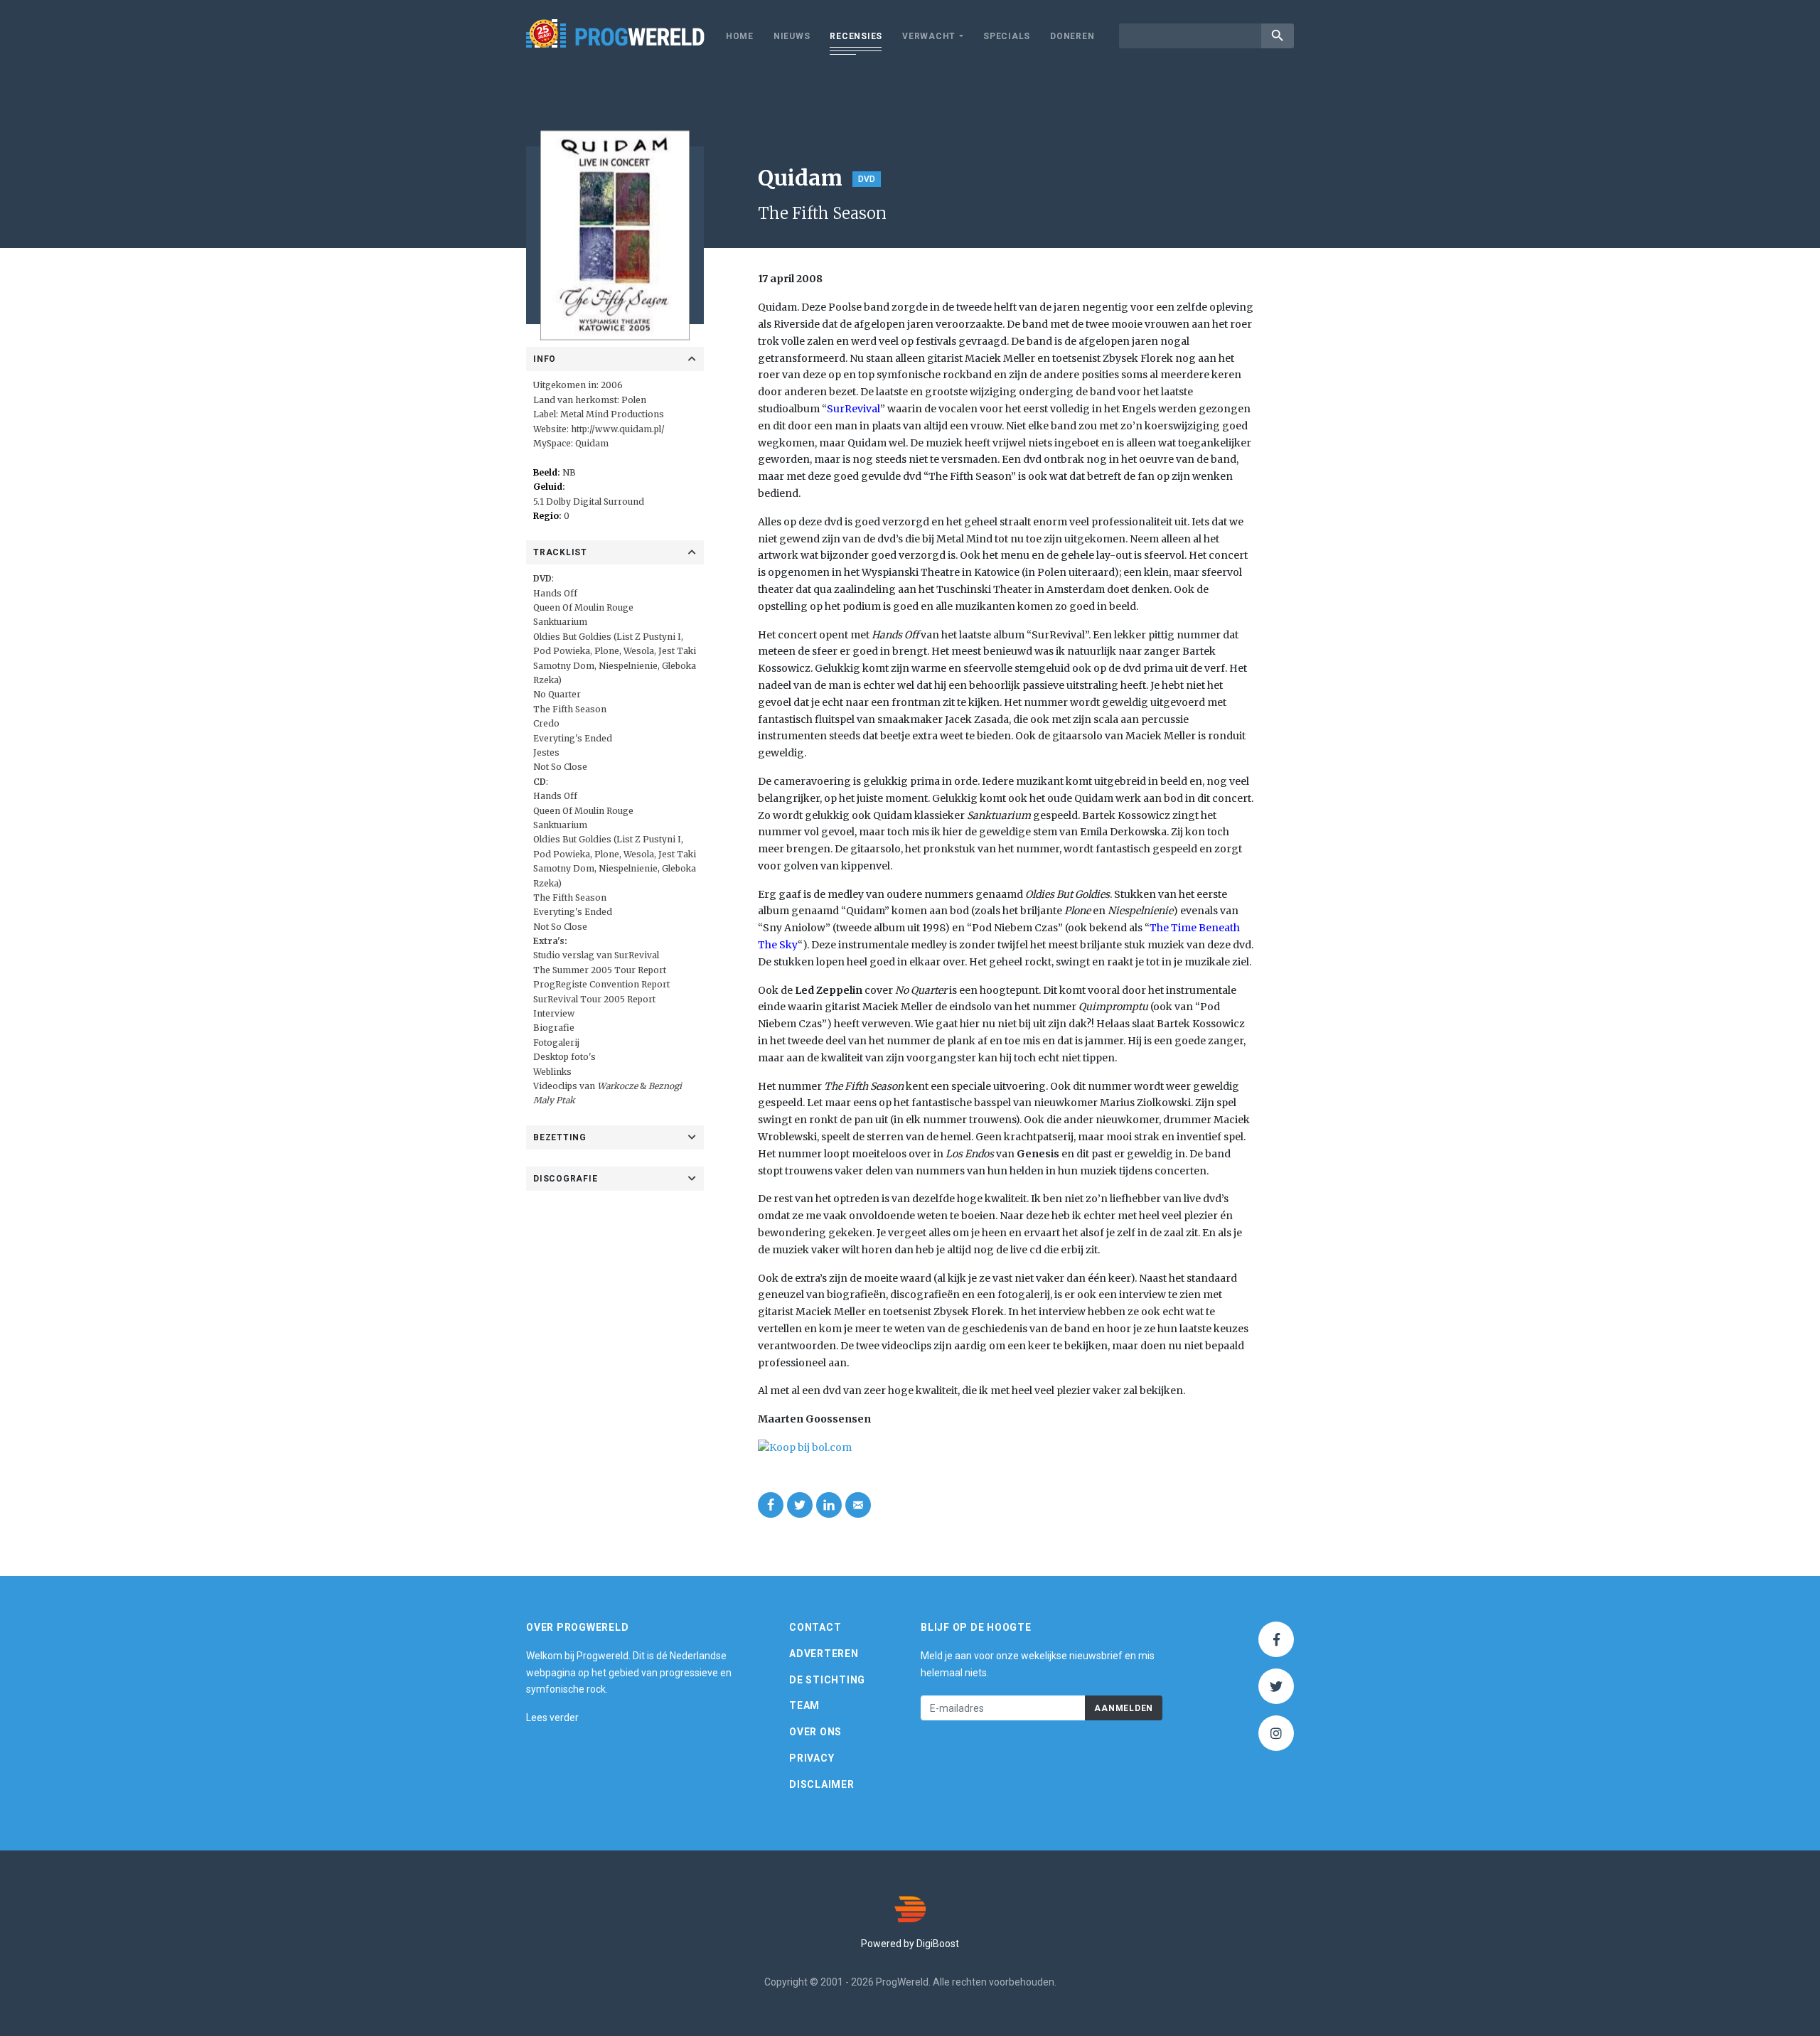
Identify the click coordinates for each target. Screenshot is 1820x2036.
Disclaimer (822, 1784)
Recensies (856, 36)
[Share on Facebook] (771, 1505)
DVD (867, 179)
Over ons (815, 1732)
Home (740, 36)
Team (804, 1705)
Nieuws (792, 36)
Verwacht (929, 36)
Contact (815, 1627)
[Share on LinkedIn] (829, 1505)
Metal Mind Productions (612, 414)
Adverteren (824, 1654)
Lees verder (552, 1718)
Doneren (1072, 36)
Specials (1007, 36)
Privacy (812, 1758)
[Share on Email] (858, 1505)
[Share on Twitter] (800, 1505)
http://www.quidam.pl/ (618, 429)
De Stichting (827, 1680)
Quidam (592, 443)
